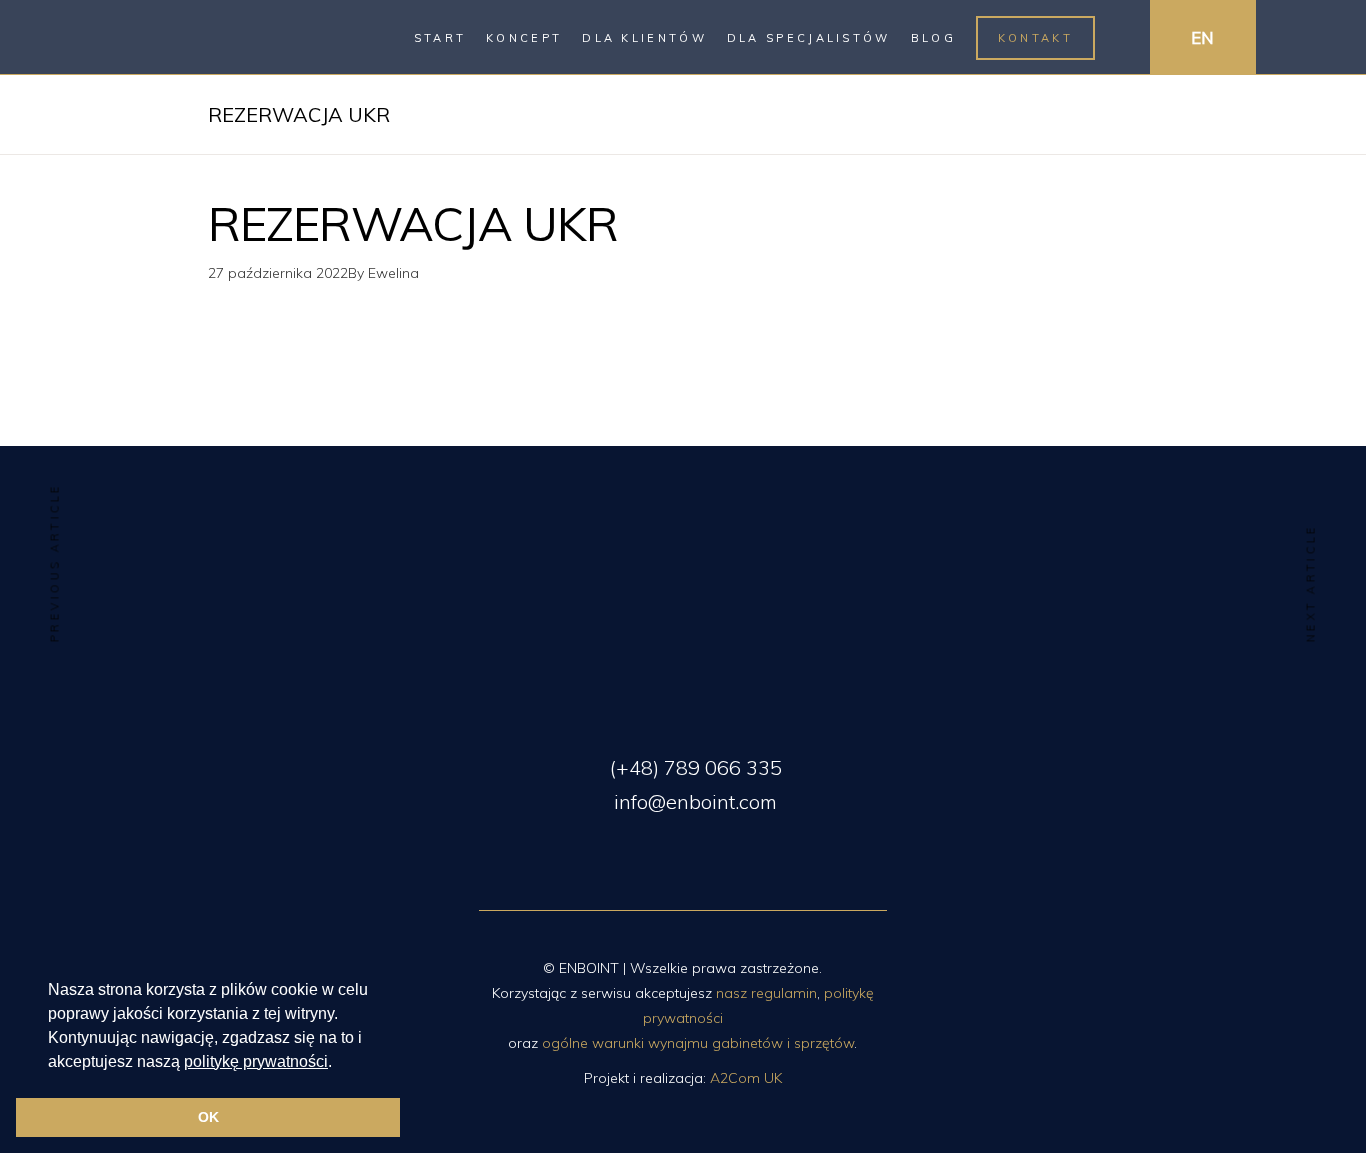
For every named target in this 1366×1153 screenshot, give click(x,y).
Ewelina (393, 273)
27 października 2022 (278, 273)
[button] (339, 1063)
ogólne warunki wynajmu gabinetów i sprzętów (698, 1043)
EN (1202, 37)
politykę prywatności (256, 1061)
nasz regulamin (766, 993)
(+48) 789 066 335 (693, 767)
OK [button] (208, 1117)
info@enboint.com (693, 801)
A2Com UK (746, 1078)
